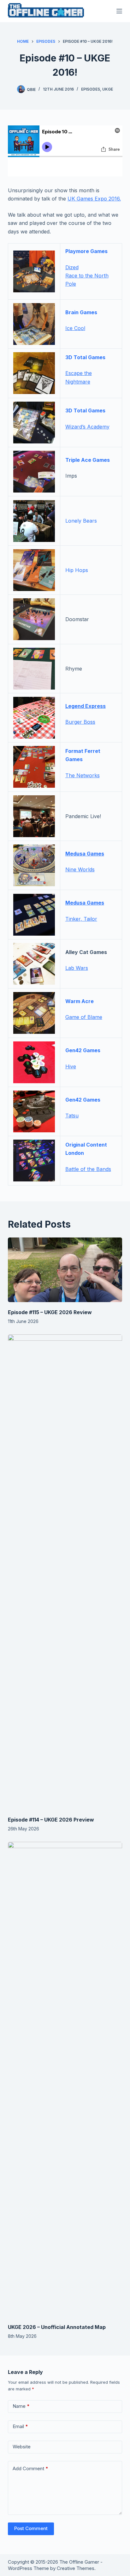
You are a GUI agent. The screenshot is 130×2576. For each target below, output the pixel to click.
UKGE (108, 89)
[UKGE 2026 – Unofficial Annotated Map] (65, 2079)
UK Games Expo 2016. (94, 199)
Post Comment (31, 2528)
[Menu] (119, 11)
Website (22, 2447)
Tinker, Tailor (81, 919)
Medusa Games (85, 854)
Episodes (91, 89)
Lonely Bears (81, 521)
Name (21, 2406)
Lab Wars (77, 968)
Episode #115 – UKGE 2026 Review (50, 1312)
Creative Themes (76, 2568)
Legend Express (86, 706)
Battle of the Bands (88, 1169)
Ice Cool (75, 328)
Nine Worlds (80, 869)
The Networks (83, 775)
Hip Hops (77, 570)
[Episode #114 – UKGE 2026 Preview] (65, 1572)
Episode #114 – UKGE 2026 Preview (51, 1820)
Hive (71, 1066)
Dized (72, 267)
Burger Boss (80, 722)
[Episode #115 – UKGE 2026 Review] (65, 1270)
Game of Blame (84, 1017)
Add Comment (30, 2468)
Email (20, 2426)
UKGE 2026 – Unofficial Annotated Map (57, 2327)
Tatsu (72, 1116)
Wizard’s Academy (87, 427)
